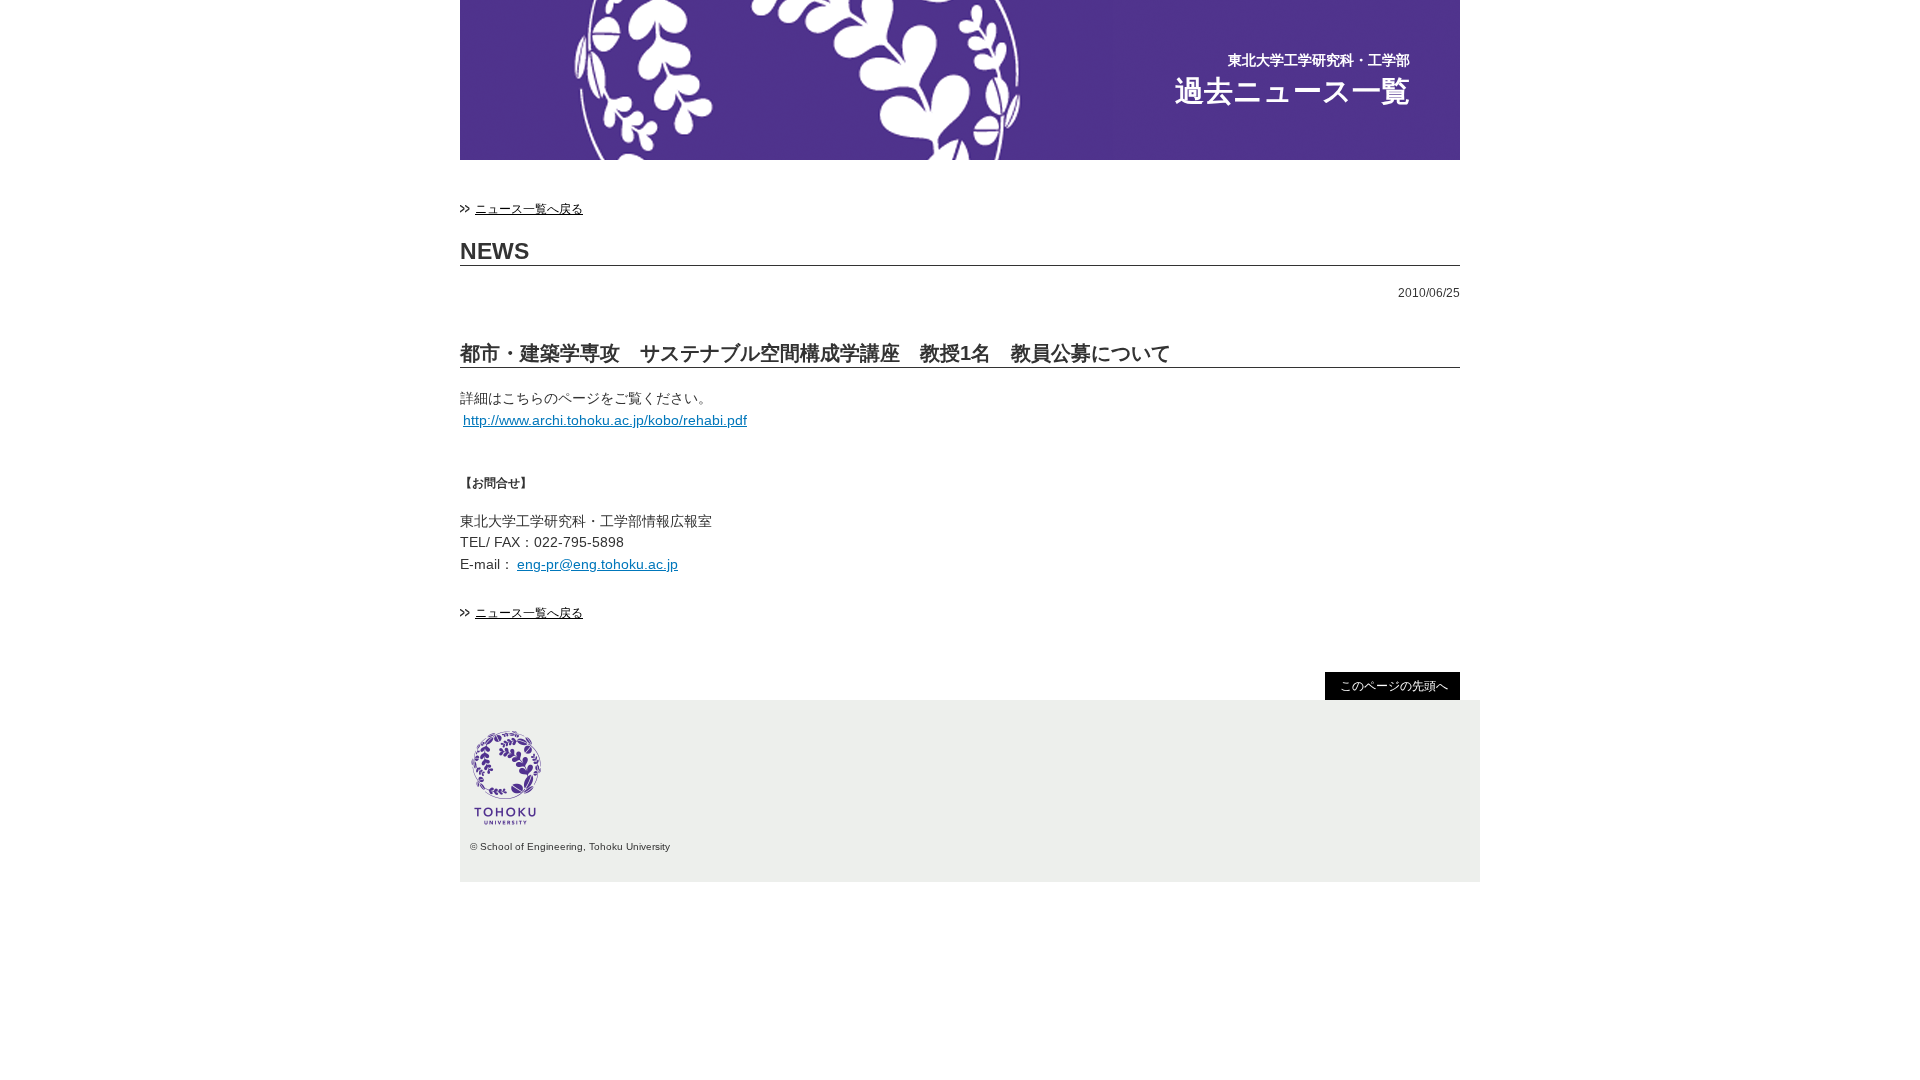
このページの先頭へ (1394, 686)
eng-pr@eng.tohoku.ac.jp (597, 564)
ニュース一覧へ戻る (529, 209)
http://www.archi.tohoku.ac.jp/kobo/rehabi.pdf (605, 420)
